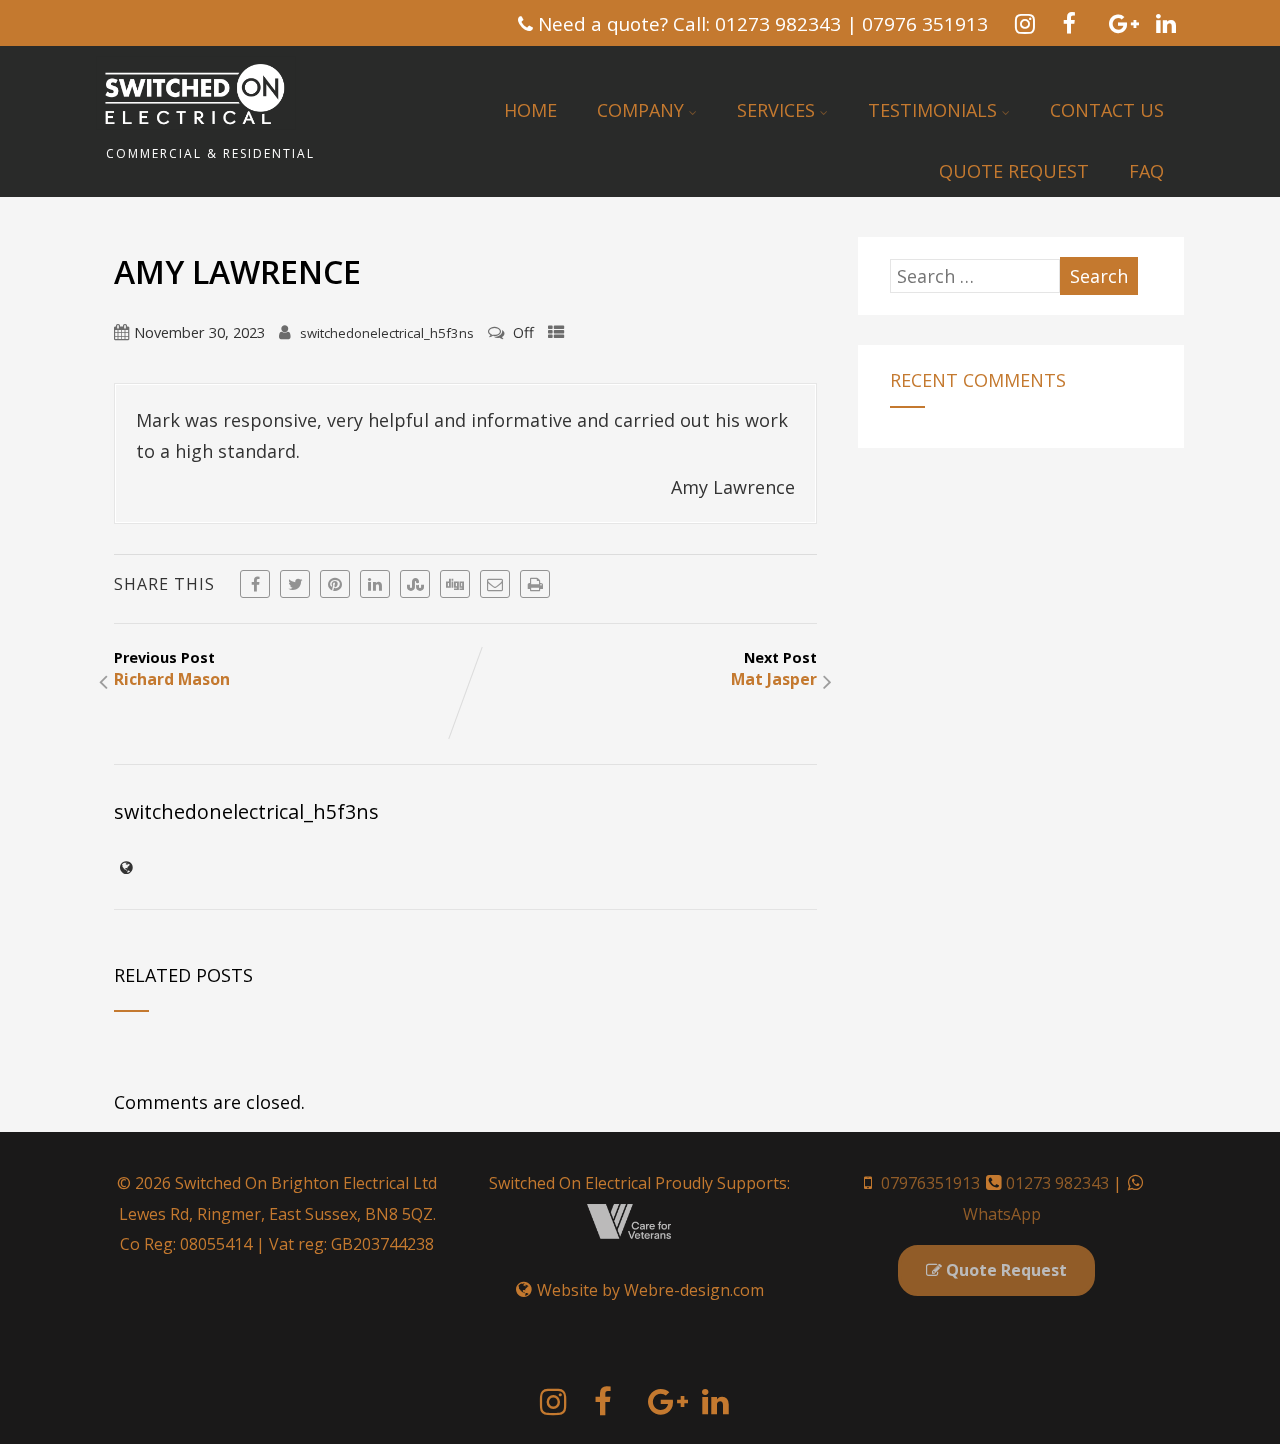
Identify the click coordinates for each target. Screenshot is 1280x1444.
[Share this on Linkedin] (375, 584)
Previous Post (172, 669)
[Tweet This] (295, 584)
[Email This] (495, 584)
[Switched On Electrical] (196, 133)
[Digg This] (455, 584)
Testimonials (932, 110)
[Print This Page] (535, 584)
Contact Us (1107, 110)
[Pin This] (335, 584)
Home (530, 110)
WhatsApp (1002, 1214)
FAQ (1146, 171)
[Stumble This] (415, 584)
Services (776, 110)
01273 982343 (1057, 1183)
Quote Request (1014, 171)
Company (640, 110)
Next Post (774, 669)
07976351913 (930, 1183)
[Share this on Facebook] (255, 584)
